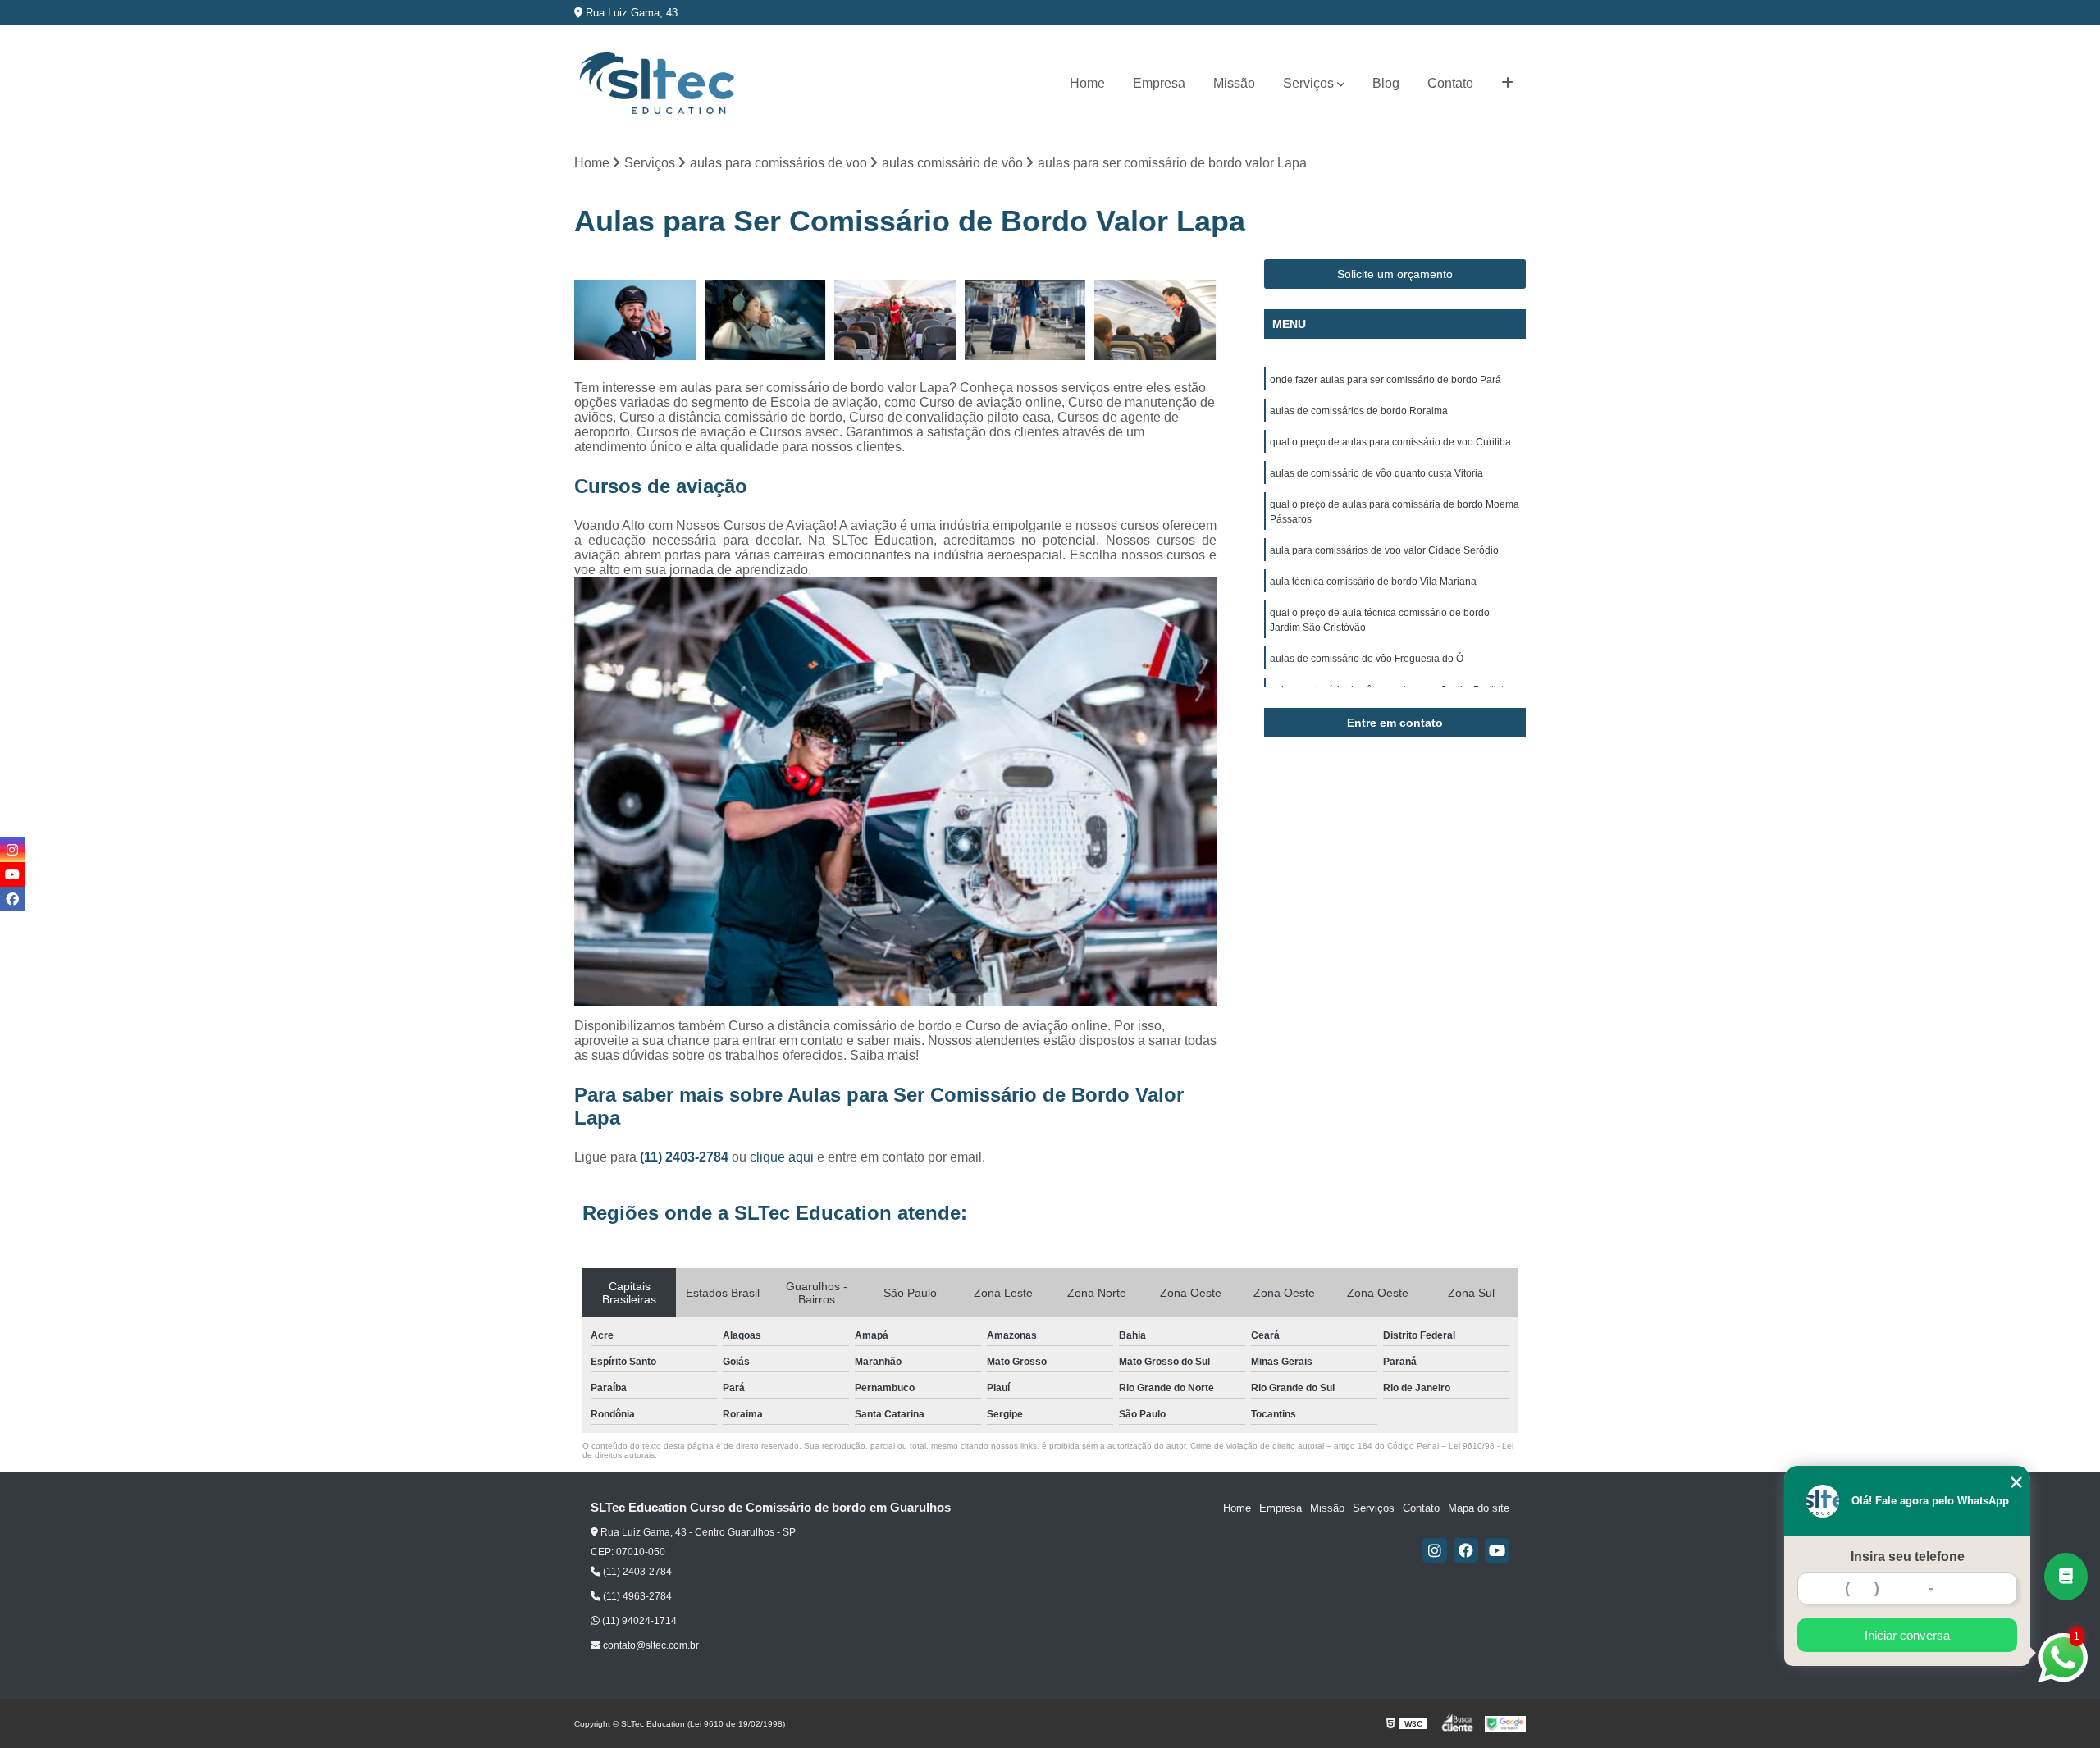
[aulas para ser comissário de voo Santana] (1155, 320)
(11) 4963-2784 (636, 1596)
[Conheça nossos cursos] (2066, 1577)
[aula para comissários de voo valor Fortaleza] (635, 320)
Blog (1386, 83)
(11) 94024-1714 (638, 1621)
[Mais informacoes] (1507, 84)
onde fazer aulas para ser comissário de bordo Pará (1386, 380)
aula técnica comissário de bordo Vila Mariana (1373, 582)
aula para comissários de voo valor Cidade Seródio (1384, 550)
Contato (1450, 83)
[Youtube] (1497, 1550)
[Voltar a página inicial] (656, 84)
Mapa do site (1479, 1508)
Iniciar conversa (1907, 1635)
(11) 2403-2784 (686, 1157)
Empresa (1159, 83)
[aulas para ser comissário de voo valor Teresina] (1026, 320)
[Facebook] (1466, 1550)
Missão (1234, 83)
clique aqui (782, 1157)
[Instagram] (1435, 1550)
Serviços (1308, 83)
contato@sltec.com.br (650, 1645)
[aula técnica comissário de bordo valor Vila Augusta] (766, 320)
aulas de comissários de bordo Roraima (1359, 411)
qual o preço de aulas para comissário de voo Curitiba (1390, 442)
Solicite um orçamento (1395, 274)
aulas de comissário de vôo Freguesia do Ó (1367, 659)
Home (1087, 83)
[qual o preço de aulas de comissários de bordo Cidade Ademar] (895, 320)
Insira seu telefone (1908, 1556)
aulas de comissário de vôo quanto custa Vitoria (1376, 473)
